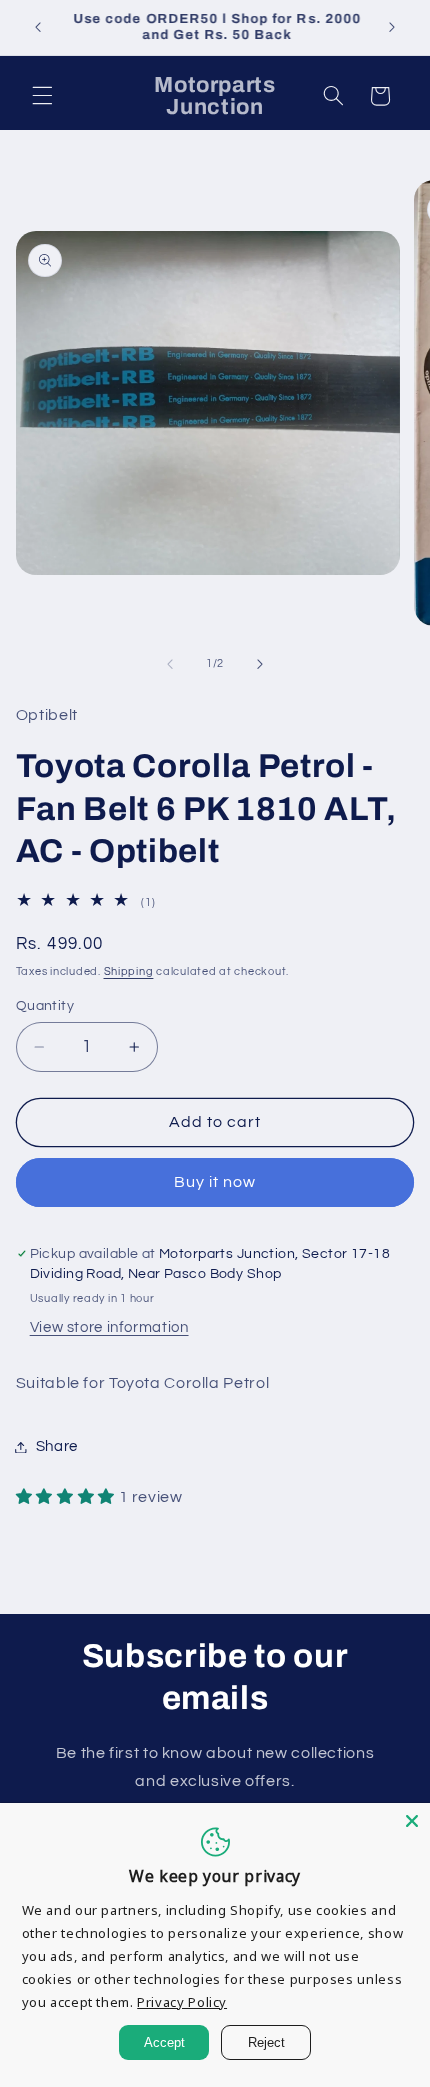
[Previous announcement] (38, 27)
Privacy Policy (182, 2002)
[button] (42, 96)
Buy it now (215, 1182)
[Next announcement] (392, 27)
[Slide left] (170, 664)
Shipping (129, 971)
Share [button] (57, 1446)
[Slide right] (260, 664)
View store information (109, 1327)
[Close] (412, 1821)
